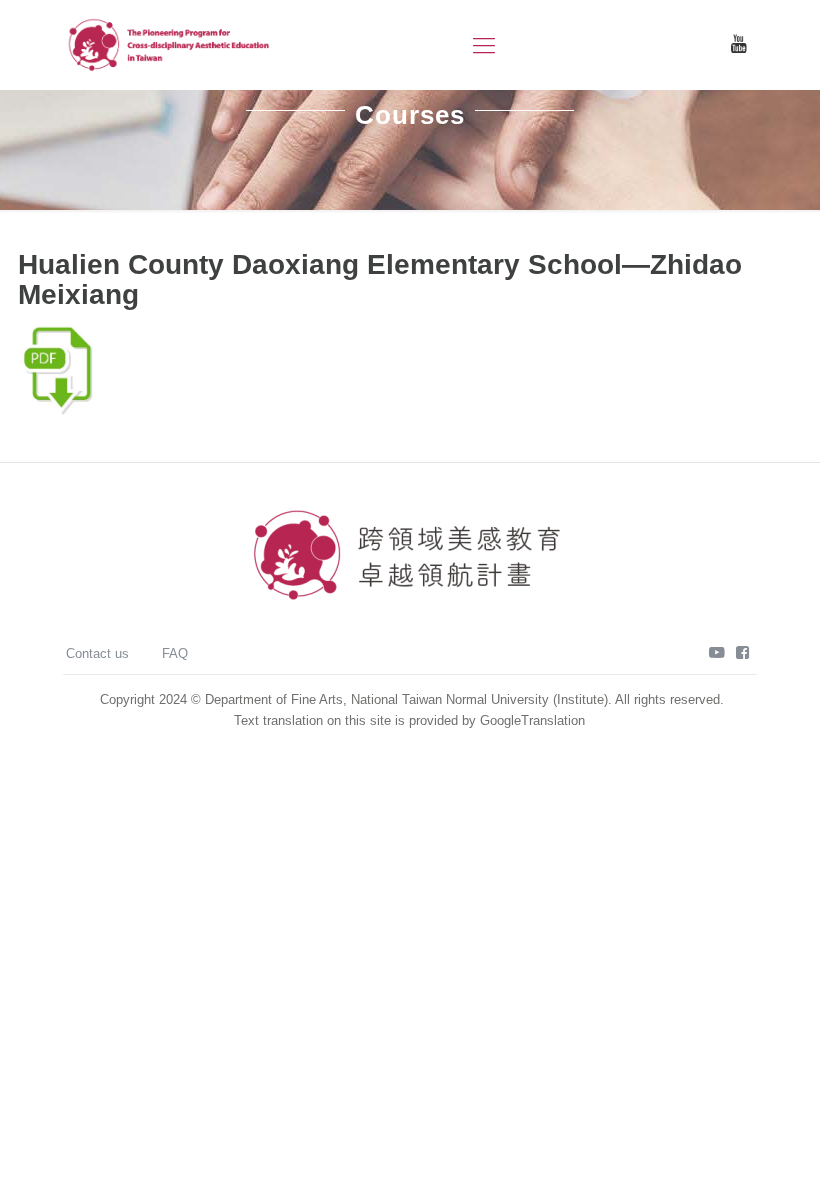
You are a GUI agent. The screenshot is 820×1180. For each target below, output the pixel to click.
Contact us (97, 653)
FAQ (175, 653)
